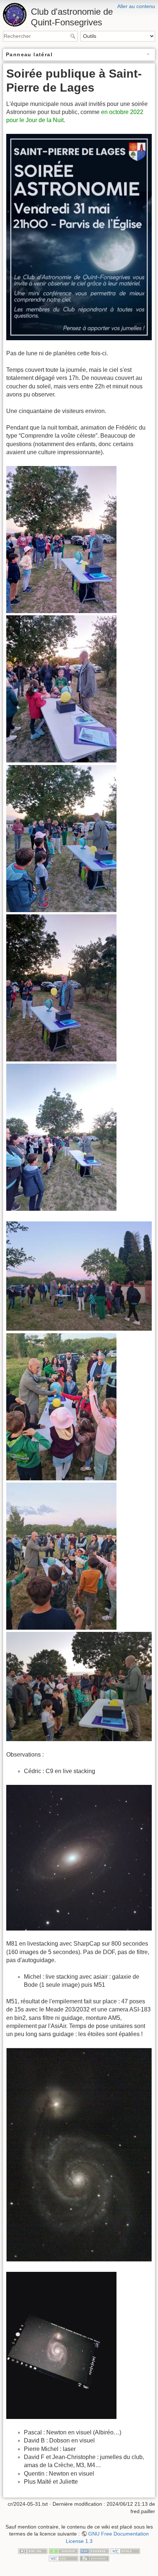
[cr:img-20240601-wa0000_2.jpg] (79, 1276)
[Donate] (64, 2551)
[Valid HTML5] (125, 2551)
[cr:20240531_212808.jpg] (79, 1686)
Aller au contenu (136, 6)
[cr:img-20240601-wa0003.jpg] (61, 987)
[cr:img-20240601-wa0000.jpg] (61, 539)
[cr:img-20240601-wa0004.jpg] (61, 1137)
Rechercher (74, 36)
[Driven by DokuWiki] (94, 2558)
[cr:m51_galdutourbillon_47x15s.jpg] (79, 2154)
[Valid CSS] (64, 2558)
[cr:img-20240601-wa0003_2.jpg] (61, 2345)
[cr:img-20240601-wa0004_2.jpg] (61, 1406)
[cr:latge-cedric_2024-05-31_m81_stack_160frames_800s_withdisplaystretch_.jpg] (79, 1857)
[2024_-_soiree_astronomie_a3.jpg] (79, 237)
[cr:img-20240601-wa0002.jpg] (61, 838)
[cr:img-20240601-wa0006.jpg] (61, 1556)
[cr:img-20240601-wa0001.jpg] (61, 688)
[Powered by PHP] (94, 2551)
